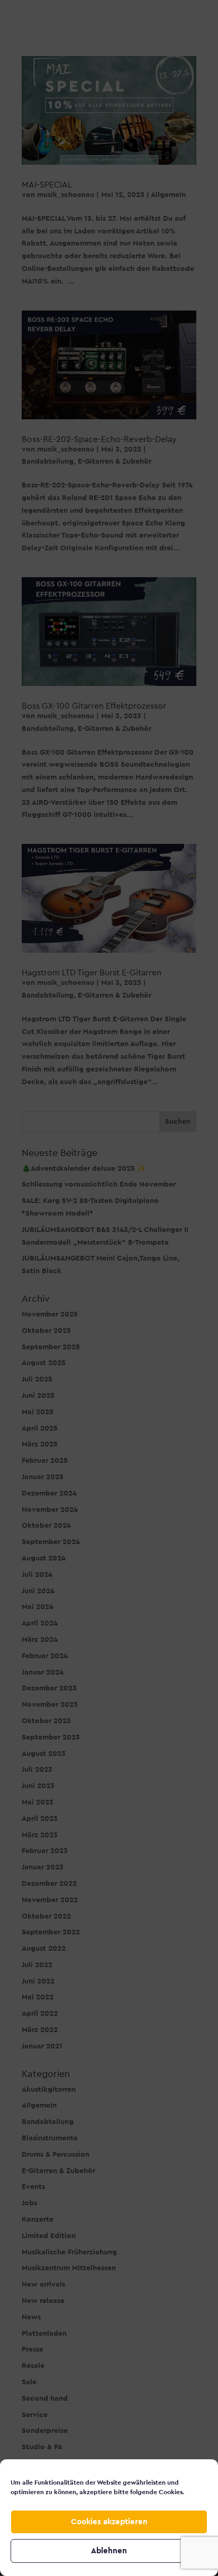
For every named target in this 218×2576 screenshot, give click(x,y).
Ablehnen (109, 2551)
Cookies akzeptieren (109, 2522)
